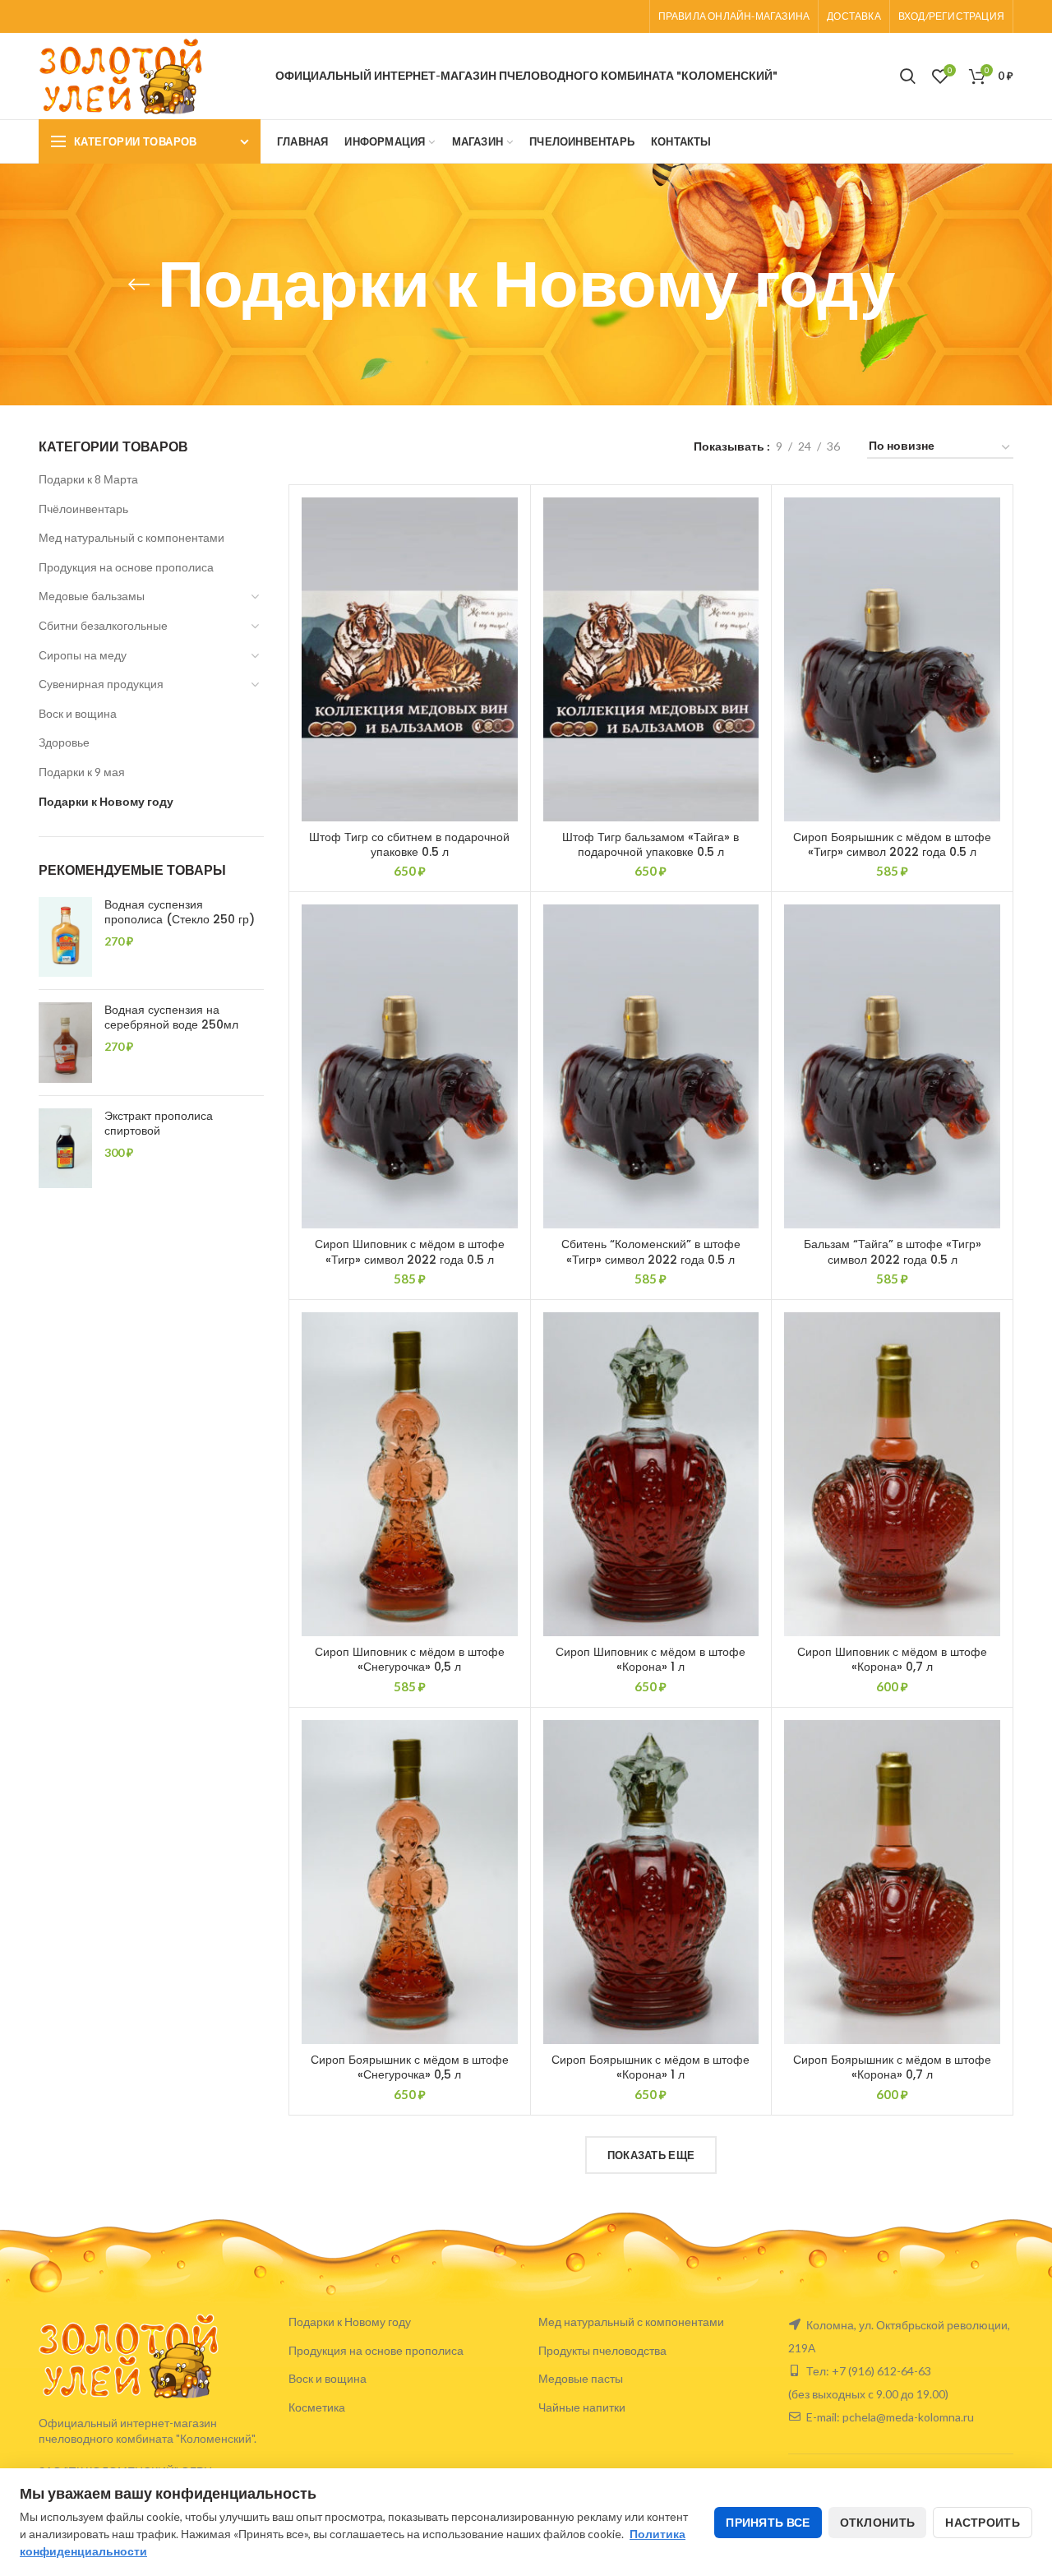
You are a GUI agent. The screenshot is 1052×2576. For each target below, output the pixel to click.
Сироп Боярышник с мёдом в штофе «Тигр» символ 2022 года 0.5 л (892, 844)
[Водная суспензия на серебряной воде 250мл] (65, 1043)
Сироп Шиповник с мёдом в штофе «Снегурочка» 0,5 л (410, 1659)
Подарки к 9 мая (82, 772)
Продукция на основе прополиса (126, 567)
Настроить (983, 2522)
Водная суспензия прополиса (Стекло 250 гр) (180, 912)
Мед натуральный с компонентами (131, 537)
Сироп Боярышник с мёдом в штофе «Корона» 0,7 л (892, 2067)
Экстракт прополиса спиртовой (159, 1123)
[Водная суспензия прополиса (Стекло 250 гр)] (65, 937)
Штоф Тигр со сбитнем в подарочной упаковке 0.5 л (409, 844)
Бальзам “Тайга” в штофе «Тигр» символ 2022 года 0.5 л (893, 1251)
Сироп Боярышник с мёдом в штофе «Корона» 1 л (651, 2067)
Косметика (317, 2407)
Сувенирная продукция (101, 684)
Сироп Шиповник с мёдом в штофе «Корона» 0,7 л (892, 1659)
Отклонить (878, 2522)
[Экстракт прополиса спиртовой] (65, 1149)
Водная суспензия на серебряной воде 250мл (171, 1017)
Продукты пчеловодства (602, 2350)
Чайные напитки (582, 2407)
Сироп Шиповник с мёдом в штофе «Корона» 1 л (651, 1659)
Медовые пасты (581, 2378)
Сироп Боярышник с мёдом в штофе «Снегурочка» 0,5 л (410, 2067)
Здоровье (64, 742)
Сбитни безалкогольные (103, 625)
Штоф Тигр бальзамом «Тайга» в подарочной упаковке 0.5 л (651, 844)
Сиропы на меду (83, 655)
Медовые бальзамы (92, 596)
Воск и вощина (78, 713)
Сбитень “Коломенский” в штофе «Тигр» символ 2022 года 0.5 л (651, 1251)
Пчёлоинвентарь (83, 509)
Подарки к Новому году (106, 801)
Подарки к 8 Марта (88, 479)
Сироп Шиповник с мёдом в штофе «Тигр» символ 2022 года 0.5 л (410, 1251)
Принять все (768, 2522)
